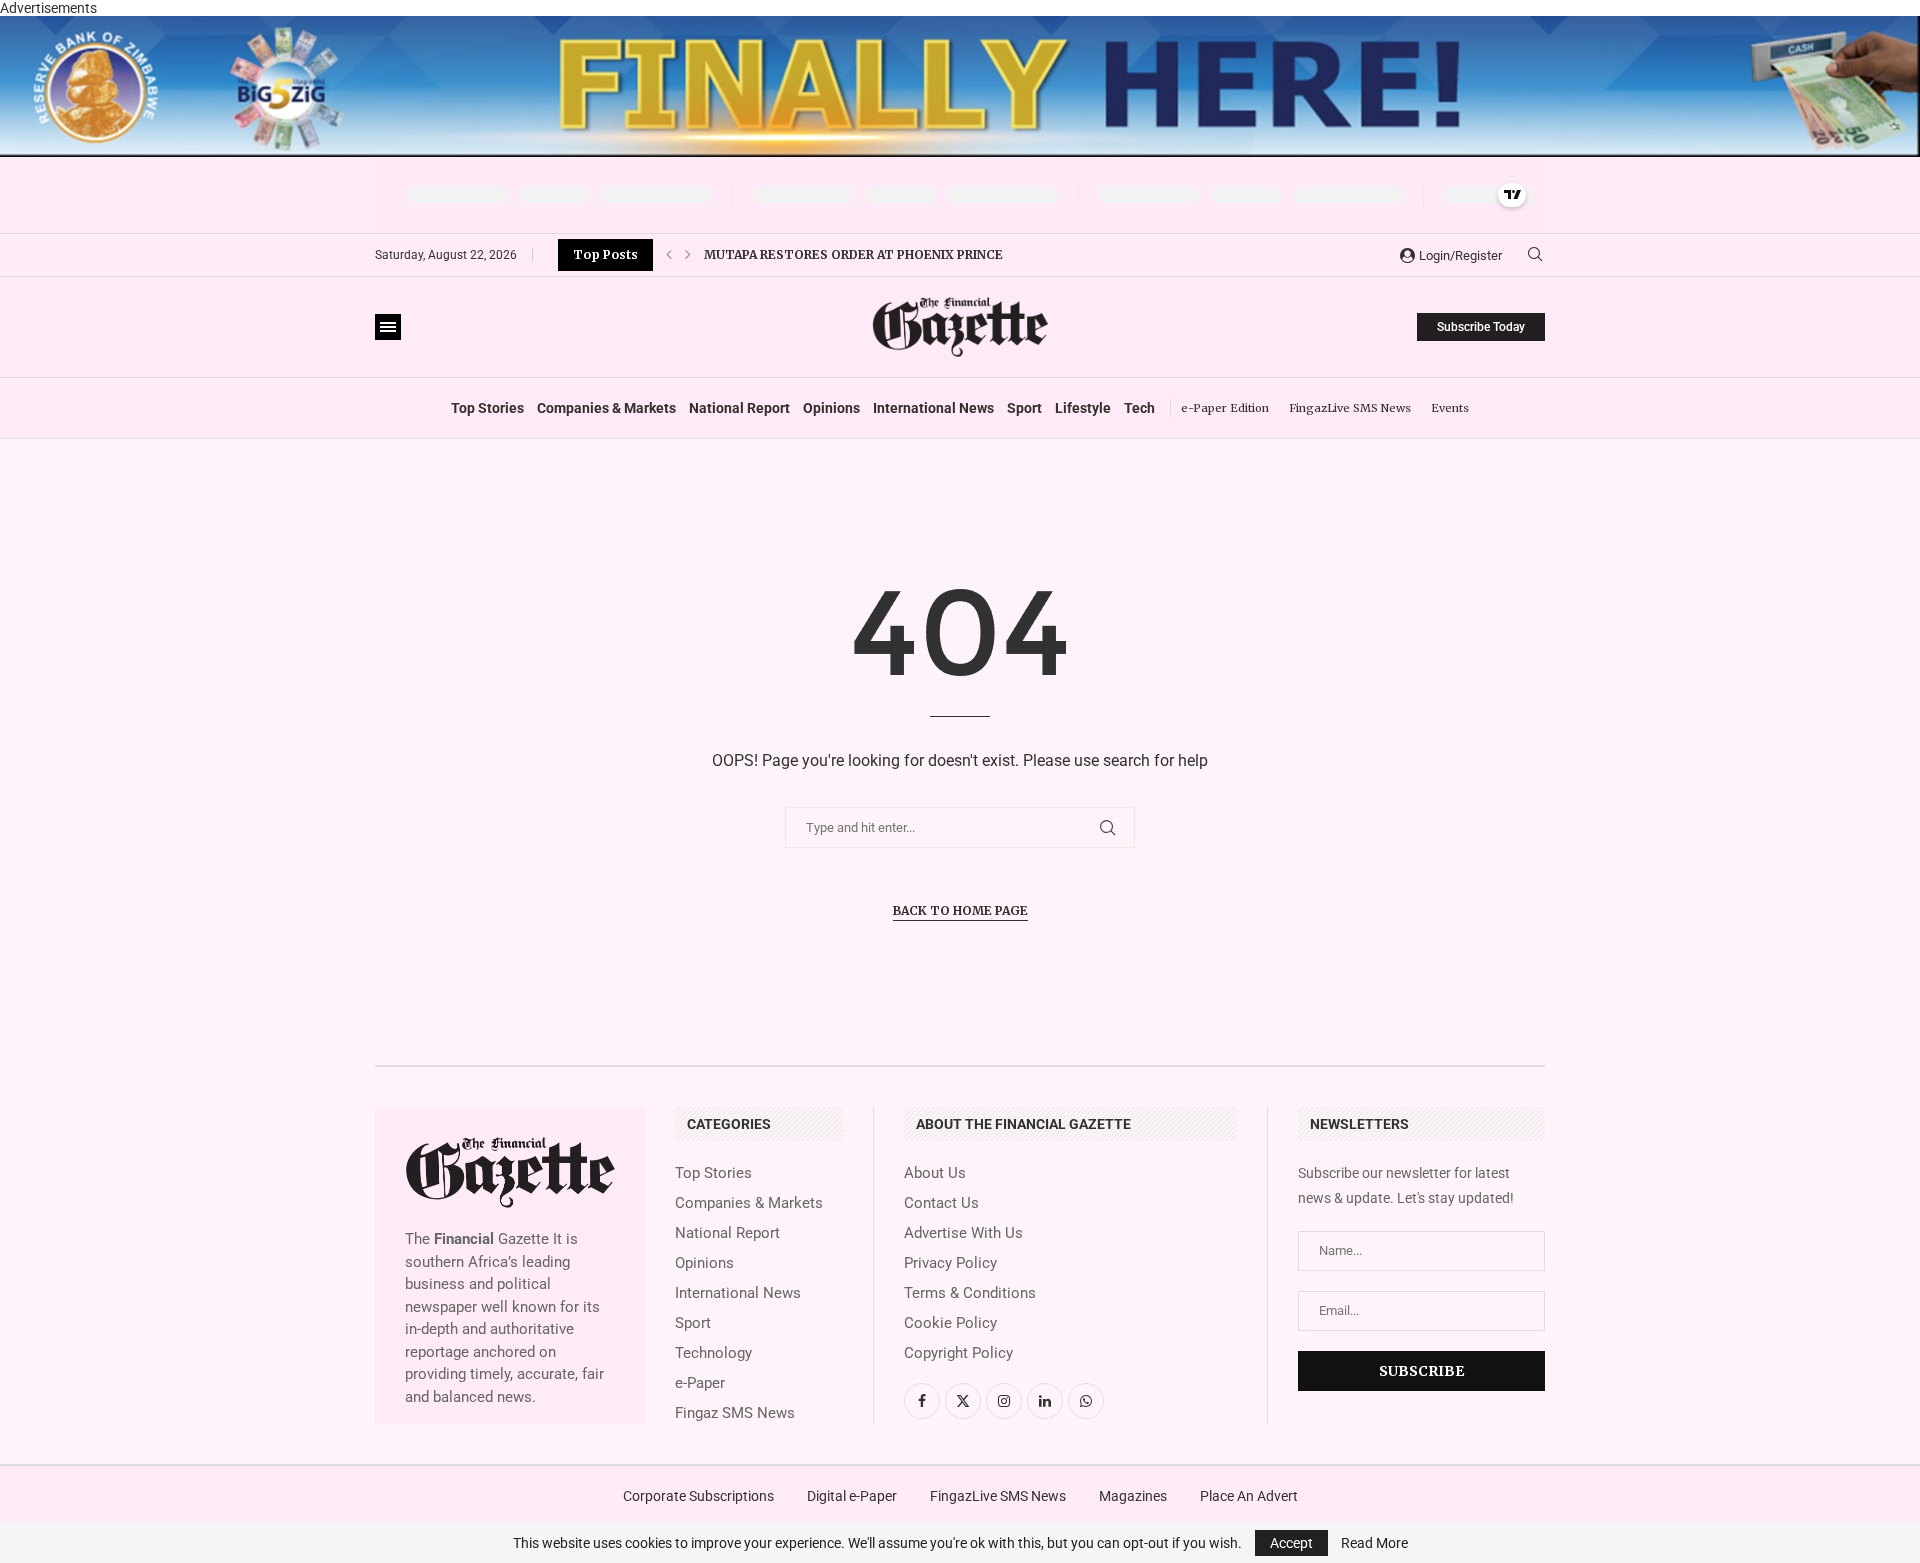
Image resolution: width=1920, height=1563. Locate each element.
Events (1450, 408)
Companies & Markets (606, 408)
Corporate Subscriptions (698, 1496)
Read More (1374, 1543)
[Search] (1535, 255)
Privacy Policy (950, 1263)
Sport (1024, 408)
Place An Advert (1249, 1496)
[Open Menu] (388, 327)
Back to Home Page (960, 910)
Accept (1291, 1543)
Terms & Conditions (970, 1293)
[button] (669, 255)
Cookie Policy (950, 1323)
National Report (739, 408)
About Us (935, 1173)
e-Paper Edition (1225, 408)
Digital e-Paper (852, 1496)
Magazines (1133, 1496)
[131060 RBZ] (960, 24)
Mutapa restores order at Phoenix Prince (853, 245)
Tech (1139, 408)
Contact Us (941, 1203)
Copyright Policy (958, 1353)
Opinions (831, 408)
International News (933, 408)
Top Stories (487, 408)
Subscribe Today (1481, 327)
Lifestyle (1083, 408)
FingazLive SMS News (1350, 408)
